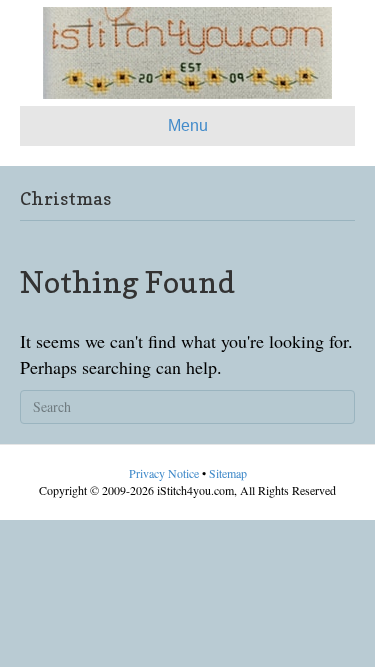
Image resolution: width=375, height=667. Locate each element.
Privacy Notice (165, 473)
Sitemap (228, 473)
